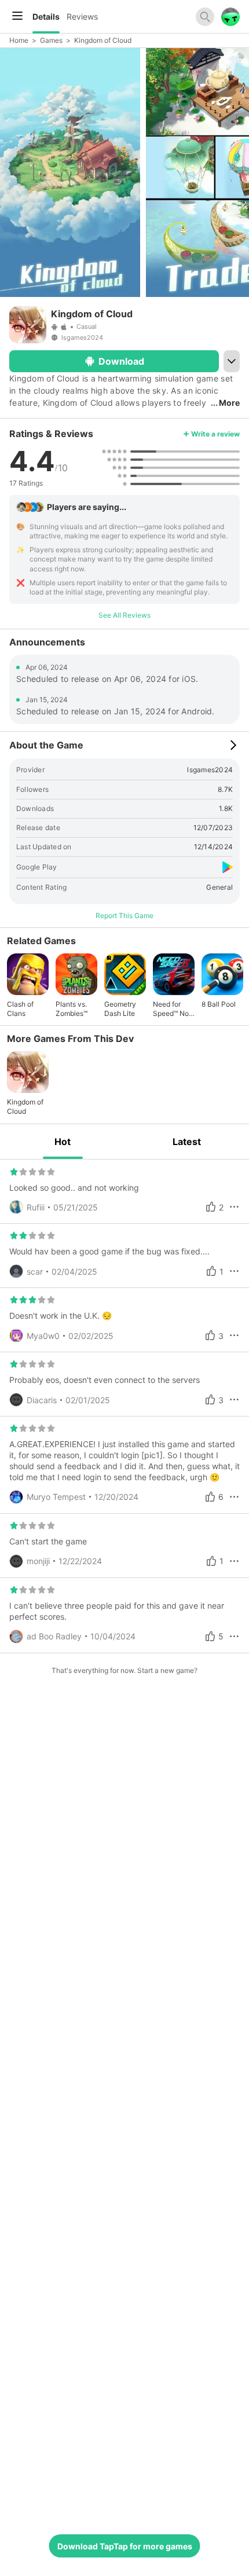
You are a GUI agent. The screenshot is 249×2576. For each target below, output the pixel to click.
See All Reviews (124, 615)
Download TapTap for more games (125, 2546)
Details (46, 16)
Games (51, 40)
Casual (87, 326)
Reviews (82, 16)
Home (19, 40)
